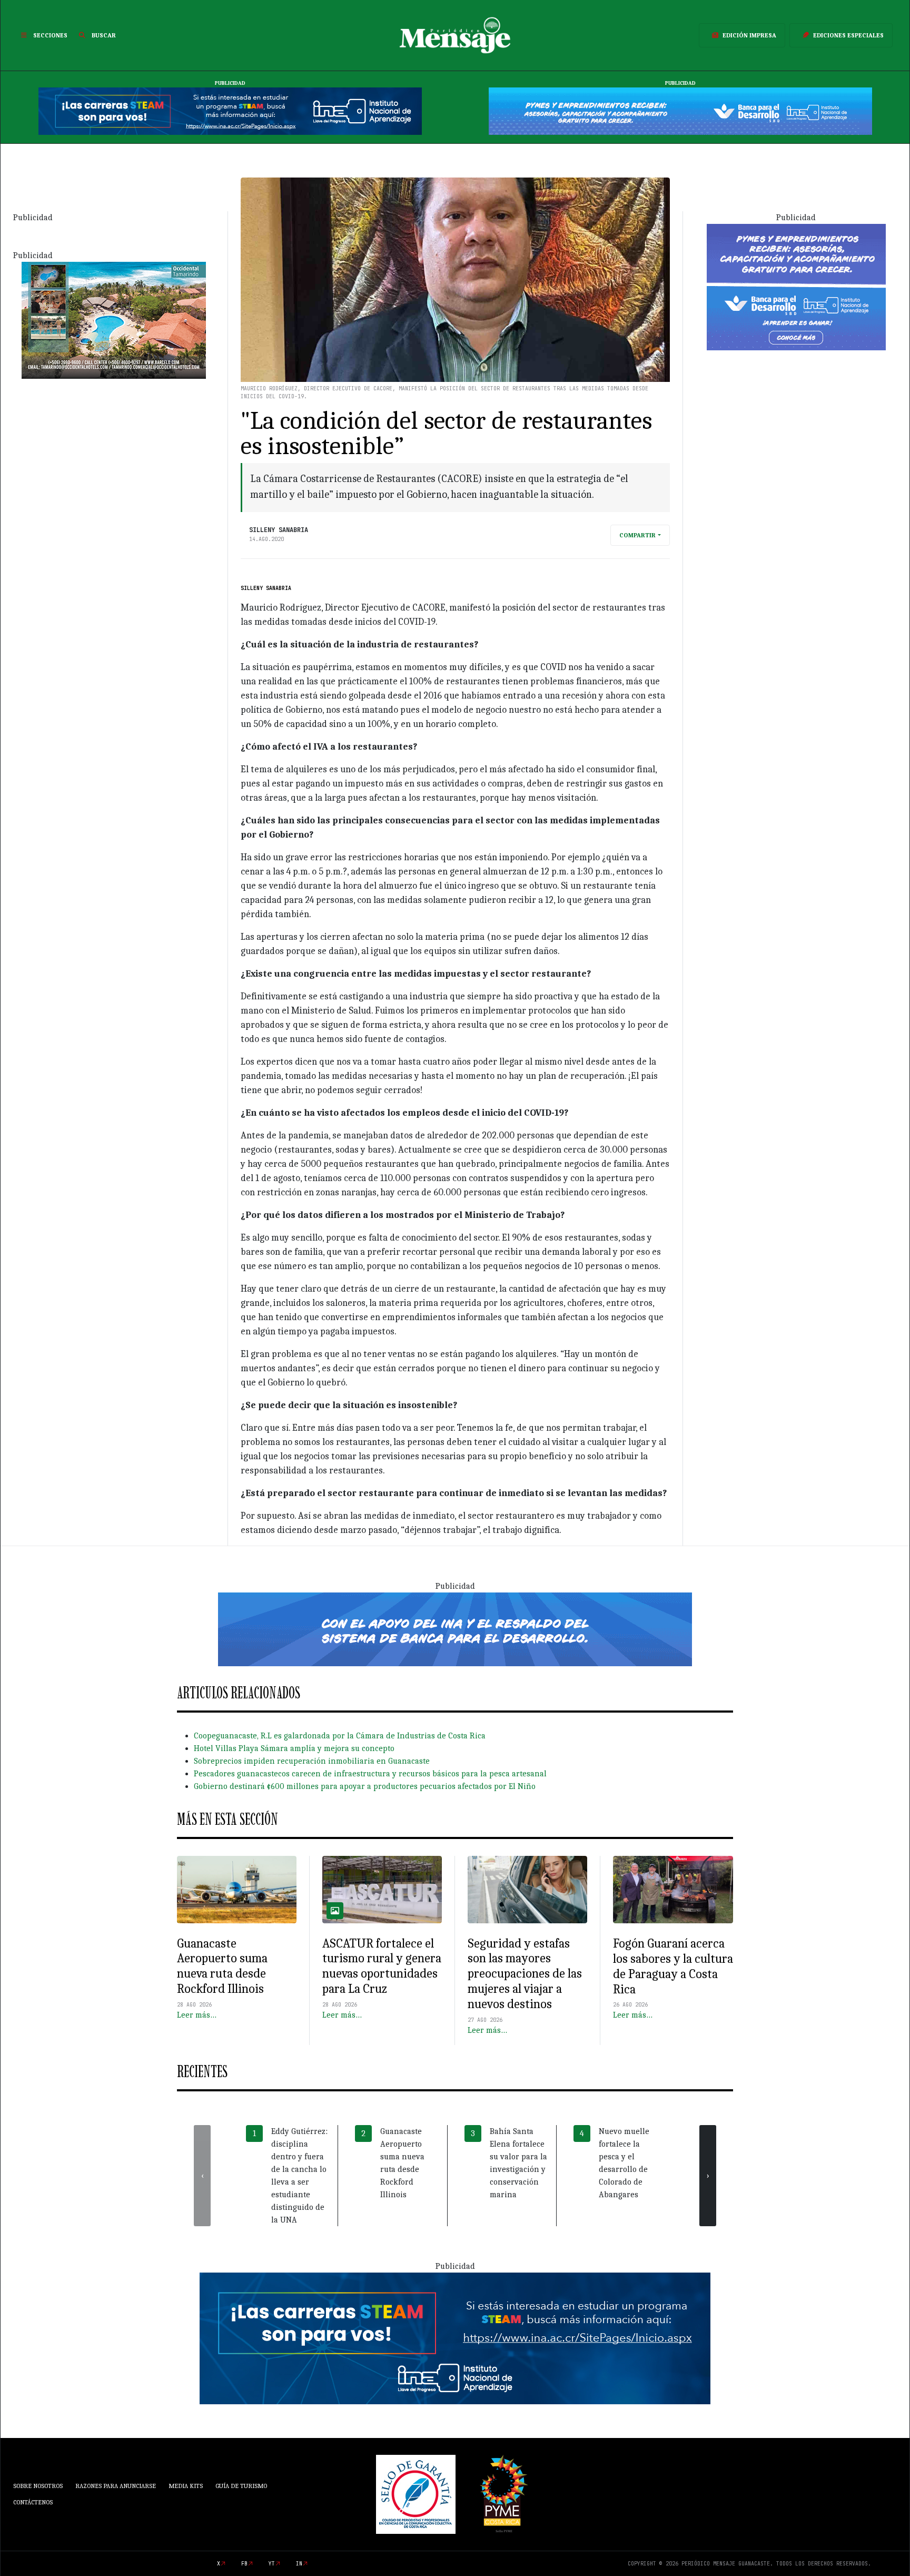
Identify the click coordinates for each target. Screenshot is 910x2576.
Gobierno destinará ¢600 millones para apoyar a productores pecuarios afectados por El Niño (365, 1786)
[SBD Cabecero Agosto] (680, 111)
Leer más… (197, 2015)
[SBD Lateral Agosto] (796, 286)
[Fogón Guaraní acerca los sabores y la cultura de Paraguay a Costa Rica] (673, 1890)
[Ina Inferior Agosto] (455, 2337)
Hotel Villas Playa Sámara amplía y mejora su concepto (294, 1748)
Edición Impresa (749, 35)
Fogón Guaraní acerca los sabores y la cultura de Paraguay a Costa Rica (673, 1966)
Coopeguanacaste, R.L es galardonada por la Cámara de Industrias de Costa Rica (340, 1736)
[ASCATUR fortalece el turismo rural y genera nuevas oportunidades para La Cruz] (382, 1890)
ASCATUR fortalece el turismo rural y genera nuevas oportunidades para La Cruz (382, 1966)
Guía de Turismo (241, 2486)
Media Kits (186, 2486)
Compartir (637, 535)
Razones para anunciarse (116, 2486)
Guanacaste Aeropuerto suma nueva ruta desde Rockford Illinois (222, 1966)
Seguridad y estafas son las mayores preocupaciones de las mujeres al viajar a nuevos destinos (525, 1974)
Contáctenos (33, 2502)
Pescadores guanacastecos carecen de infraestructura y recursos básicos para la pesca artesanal (370, 1774)
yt (272, 2564)
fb (244, 2564)
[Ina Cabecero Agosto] (230, 111)
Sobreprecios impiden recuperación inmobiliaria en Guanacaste (312, 1761)
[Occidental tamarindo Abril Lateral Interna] (114, 319)
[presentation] (202, 2176)
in (299, 2564)
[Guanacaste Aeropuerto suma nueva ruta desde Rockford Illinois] (237, 1890)
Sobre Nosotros (38, 2486)
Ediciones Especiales (848, 35)
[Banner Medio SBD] (455, 1629)
